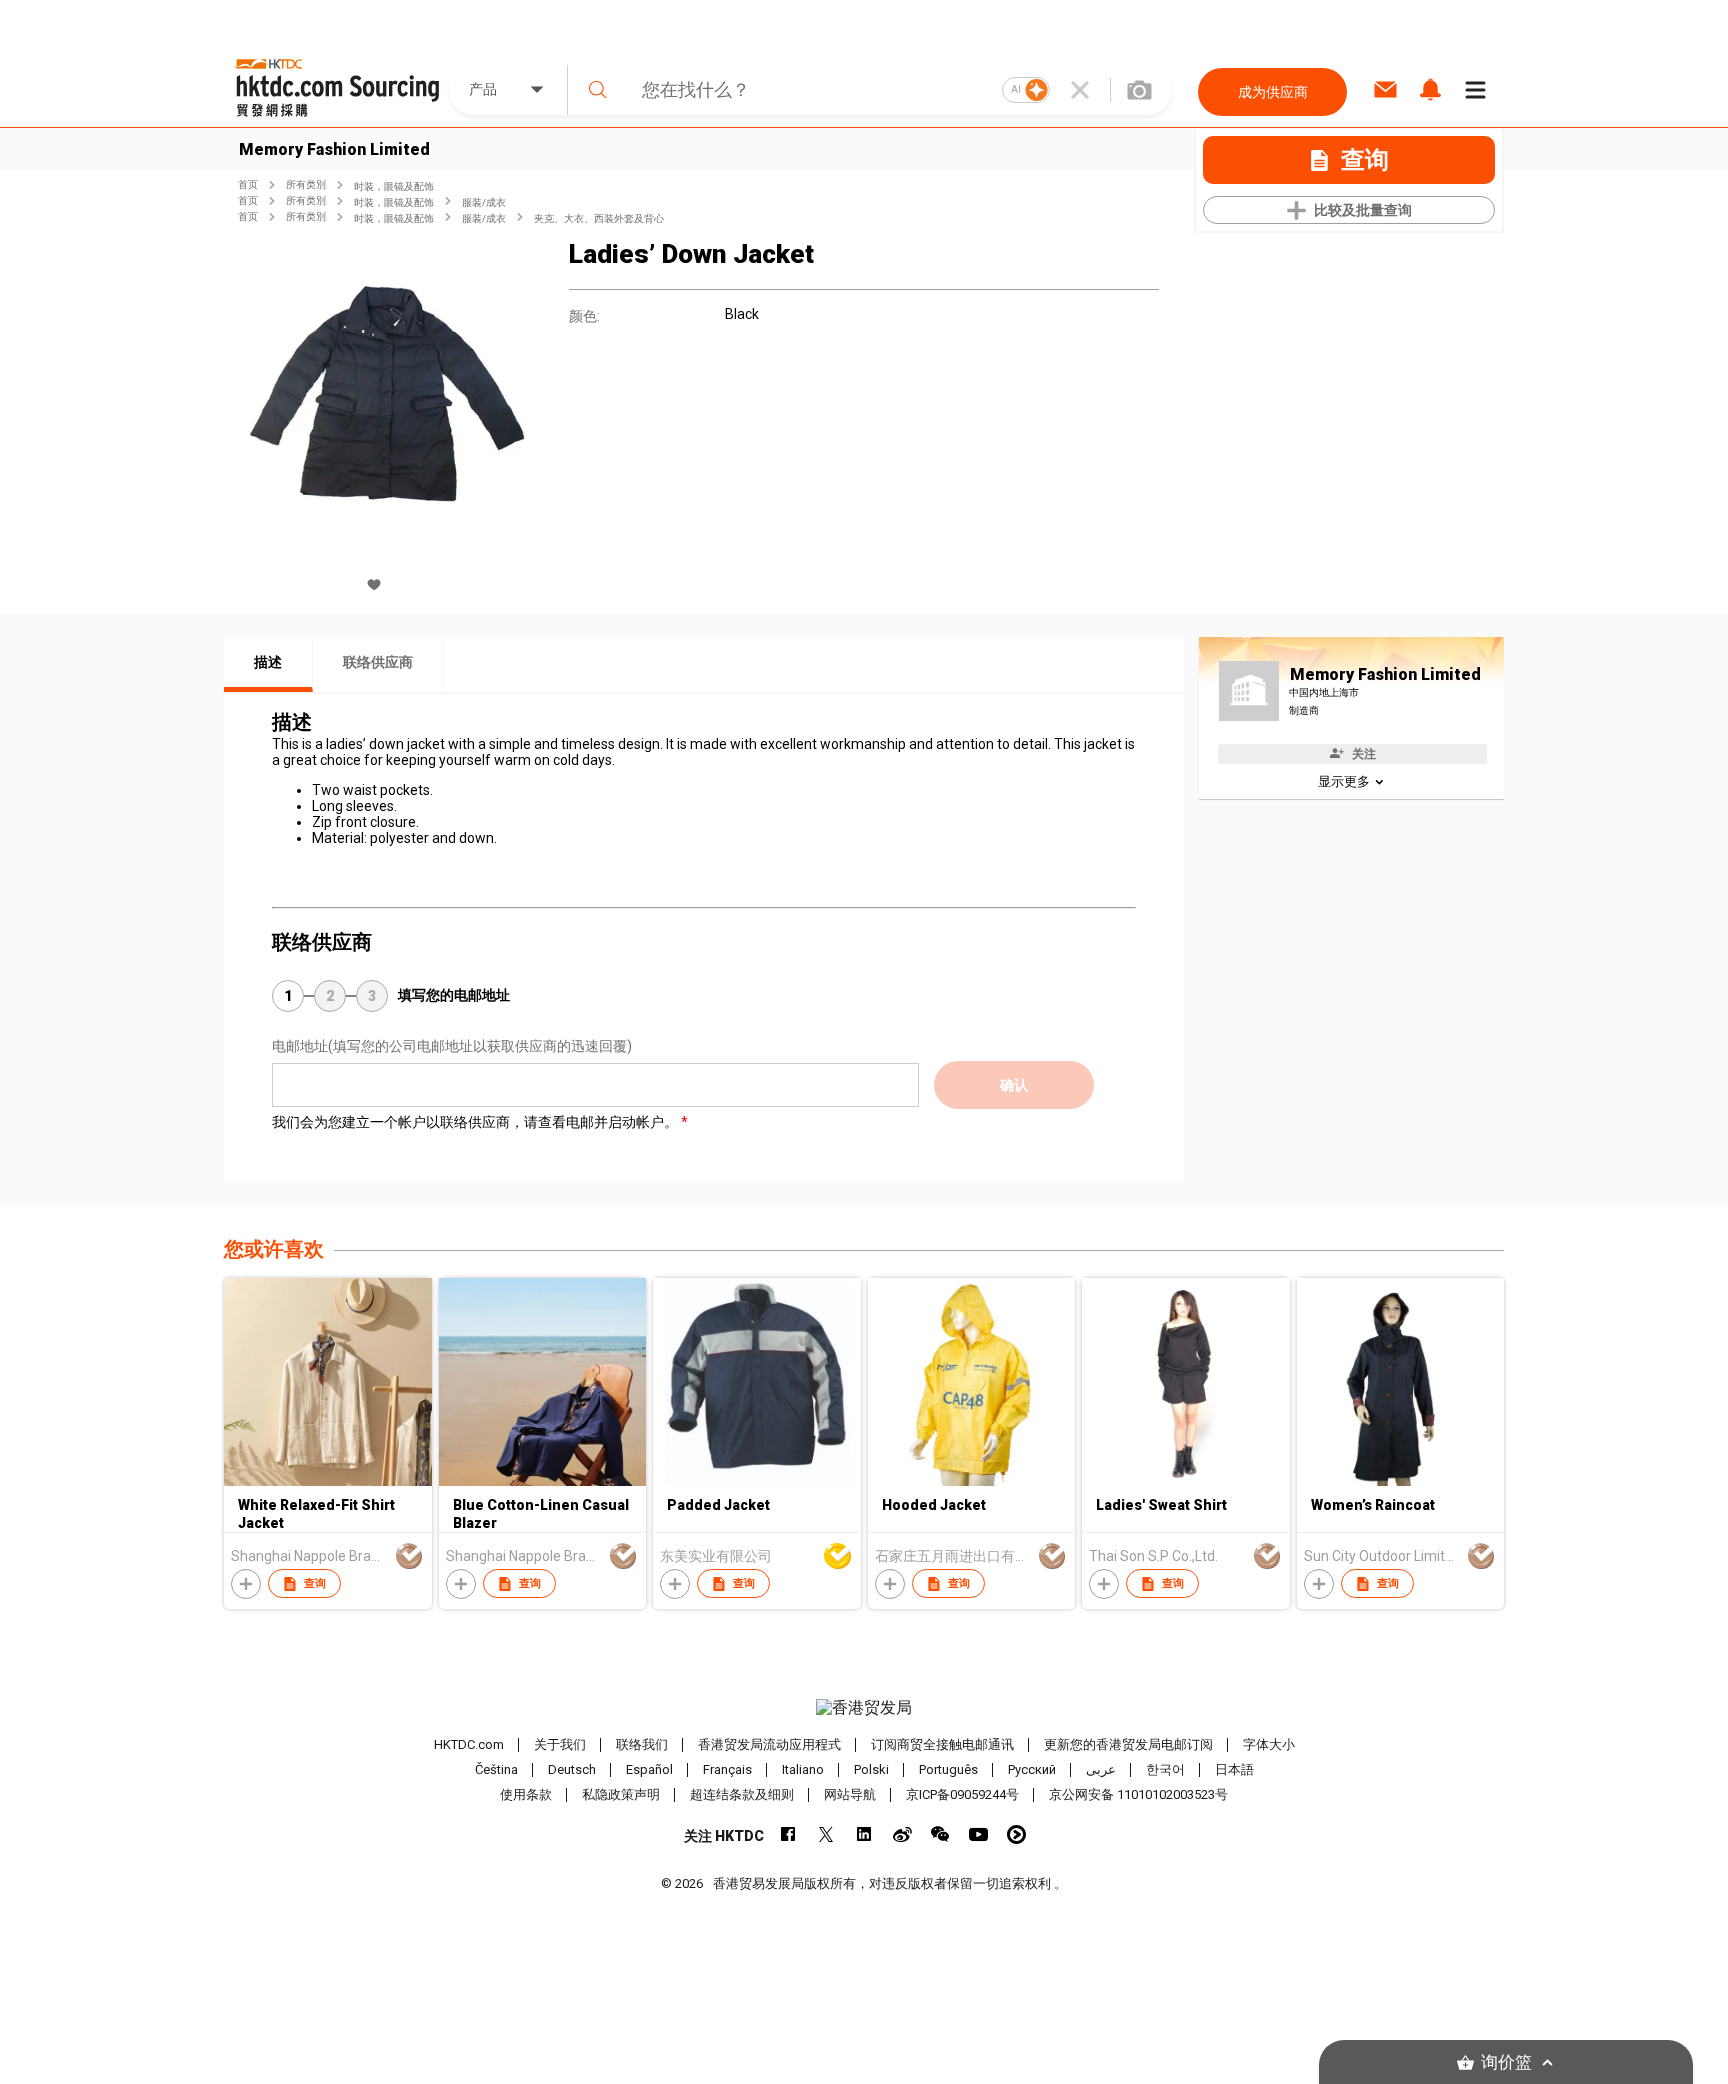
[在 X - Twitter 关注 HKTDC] (826, 1834)
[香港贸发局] (864, 1708)
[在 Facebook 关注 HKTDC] (788, 1834)
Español (649, 1769)
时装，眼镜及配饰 (394, 186)
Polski (871, 1769)
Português (948, 1769)
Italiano (803, 1769)
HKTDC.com (469, 1744)
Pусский (1032, 1769)
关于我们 (560, 1744)
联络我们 (642, 1744)
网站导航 (850, 1794)
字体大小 (1269, 1744)
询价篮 (1506, 2062)
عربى (1101, 1769)
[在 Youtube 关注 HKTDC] (978, 1834)
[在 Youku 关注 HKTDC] (1016, 1834)
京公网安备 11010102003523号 (1138, 1794)
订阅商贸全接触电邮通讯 (942, 1744)
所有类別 (306, 184)
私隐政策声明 (621, 1794)
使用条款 (526, 1794)
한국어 (1165, 1769)
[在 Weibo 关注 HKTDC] (902, 1834)
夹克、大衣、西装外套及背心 (599, 218)
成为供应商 (1273, 92)
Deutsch (572, 1769)
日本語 (1234, 1769)
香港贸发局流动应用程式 (769, 1744)
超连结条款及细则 (742, 1794)
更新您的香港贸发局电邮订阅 (1128, 1744)
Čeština (496, 1769)
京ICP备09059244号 (962, 1794)
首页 (248, 184)
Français (727, 1769)
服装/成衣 (484, 202)
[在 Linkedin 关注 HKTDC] (864, 1834)
